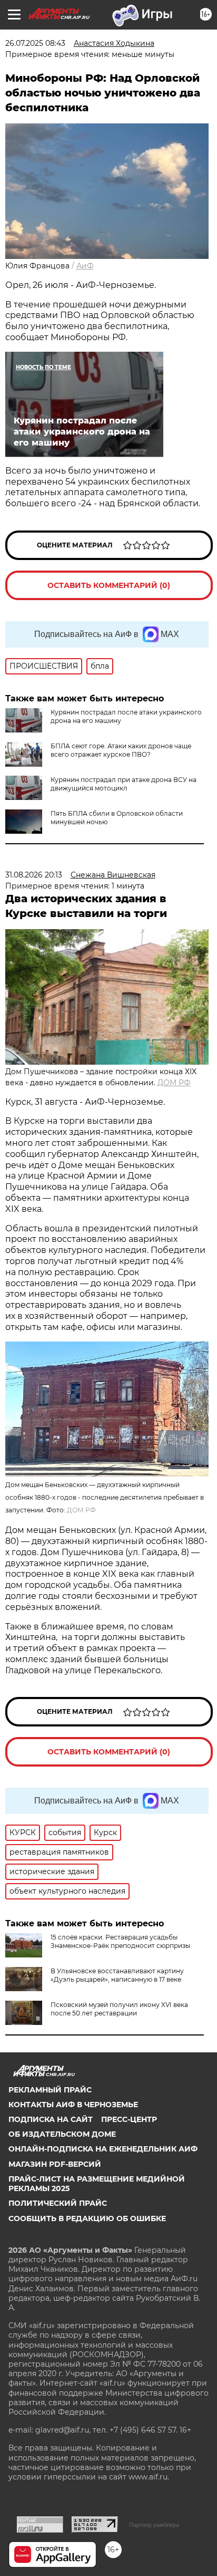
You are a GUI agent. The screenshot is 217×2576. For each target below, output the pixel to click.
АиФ (85, 266)
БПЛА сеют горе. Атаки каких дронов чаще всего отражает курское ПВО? (121, 750)
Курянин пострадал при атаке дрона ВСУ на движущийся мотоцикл (124, 784)
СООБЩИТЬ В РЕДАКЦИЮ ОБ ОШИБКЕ (87, 2218)
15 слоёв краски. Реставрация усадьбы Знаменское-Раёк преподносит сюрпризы (120, 1941)
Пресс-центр (129, 2119)
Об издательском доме (62, 2134)
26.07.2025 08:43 (35, 43)
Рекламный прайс (50, 2090)
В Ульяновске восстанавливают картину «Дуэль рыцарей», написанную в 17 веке (117, 1975)
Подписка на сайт (51, 2119)
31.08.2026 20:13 (34, 875)
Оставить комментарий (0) (109, 585)
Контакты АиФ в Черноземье (73, 2105)
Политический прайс (58, 2203)
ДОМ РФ (174, 1083)
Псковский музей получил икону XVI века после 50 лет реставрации (119, 2009)
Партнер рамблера (154, 2525)
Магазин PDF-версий (55, 2164)
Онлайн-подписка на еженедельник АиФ (103, 2149)
